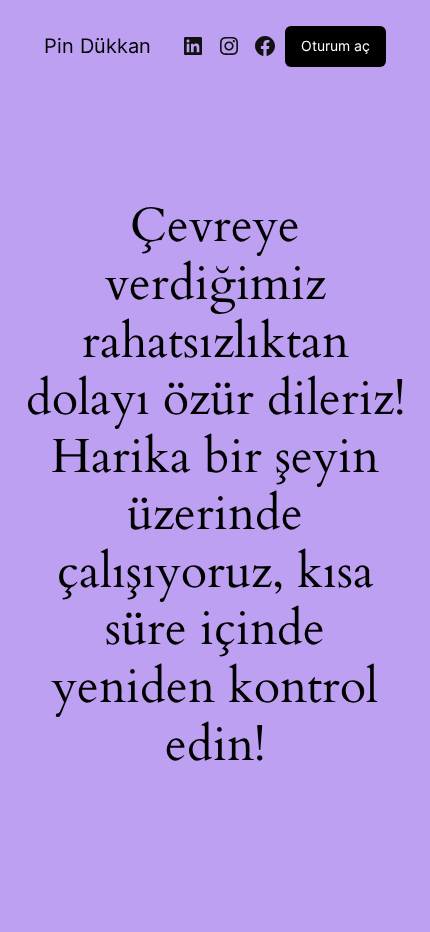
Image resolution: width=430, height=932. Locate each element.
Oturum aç (335, 45)
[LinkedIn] (193, 46)
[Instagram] (229, 46)
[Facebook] (265, 46)
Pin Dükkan (97, 46)
